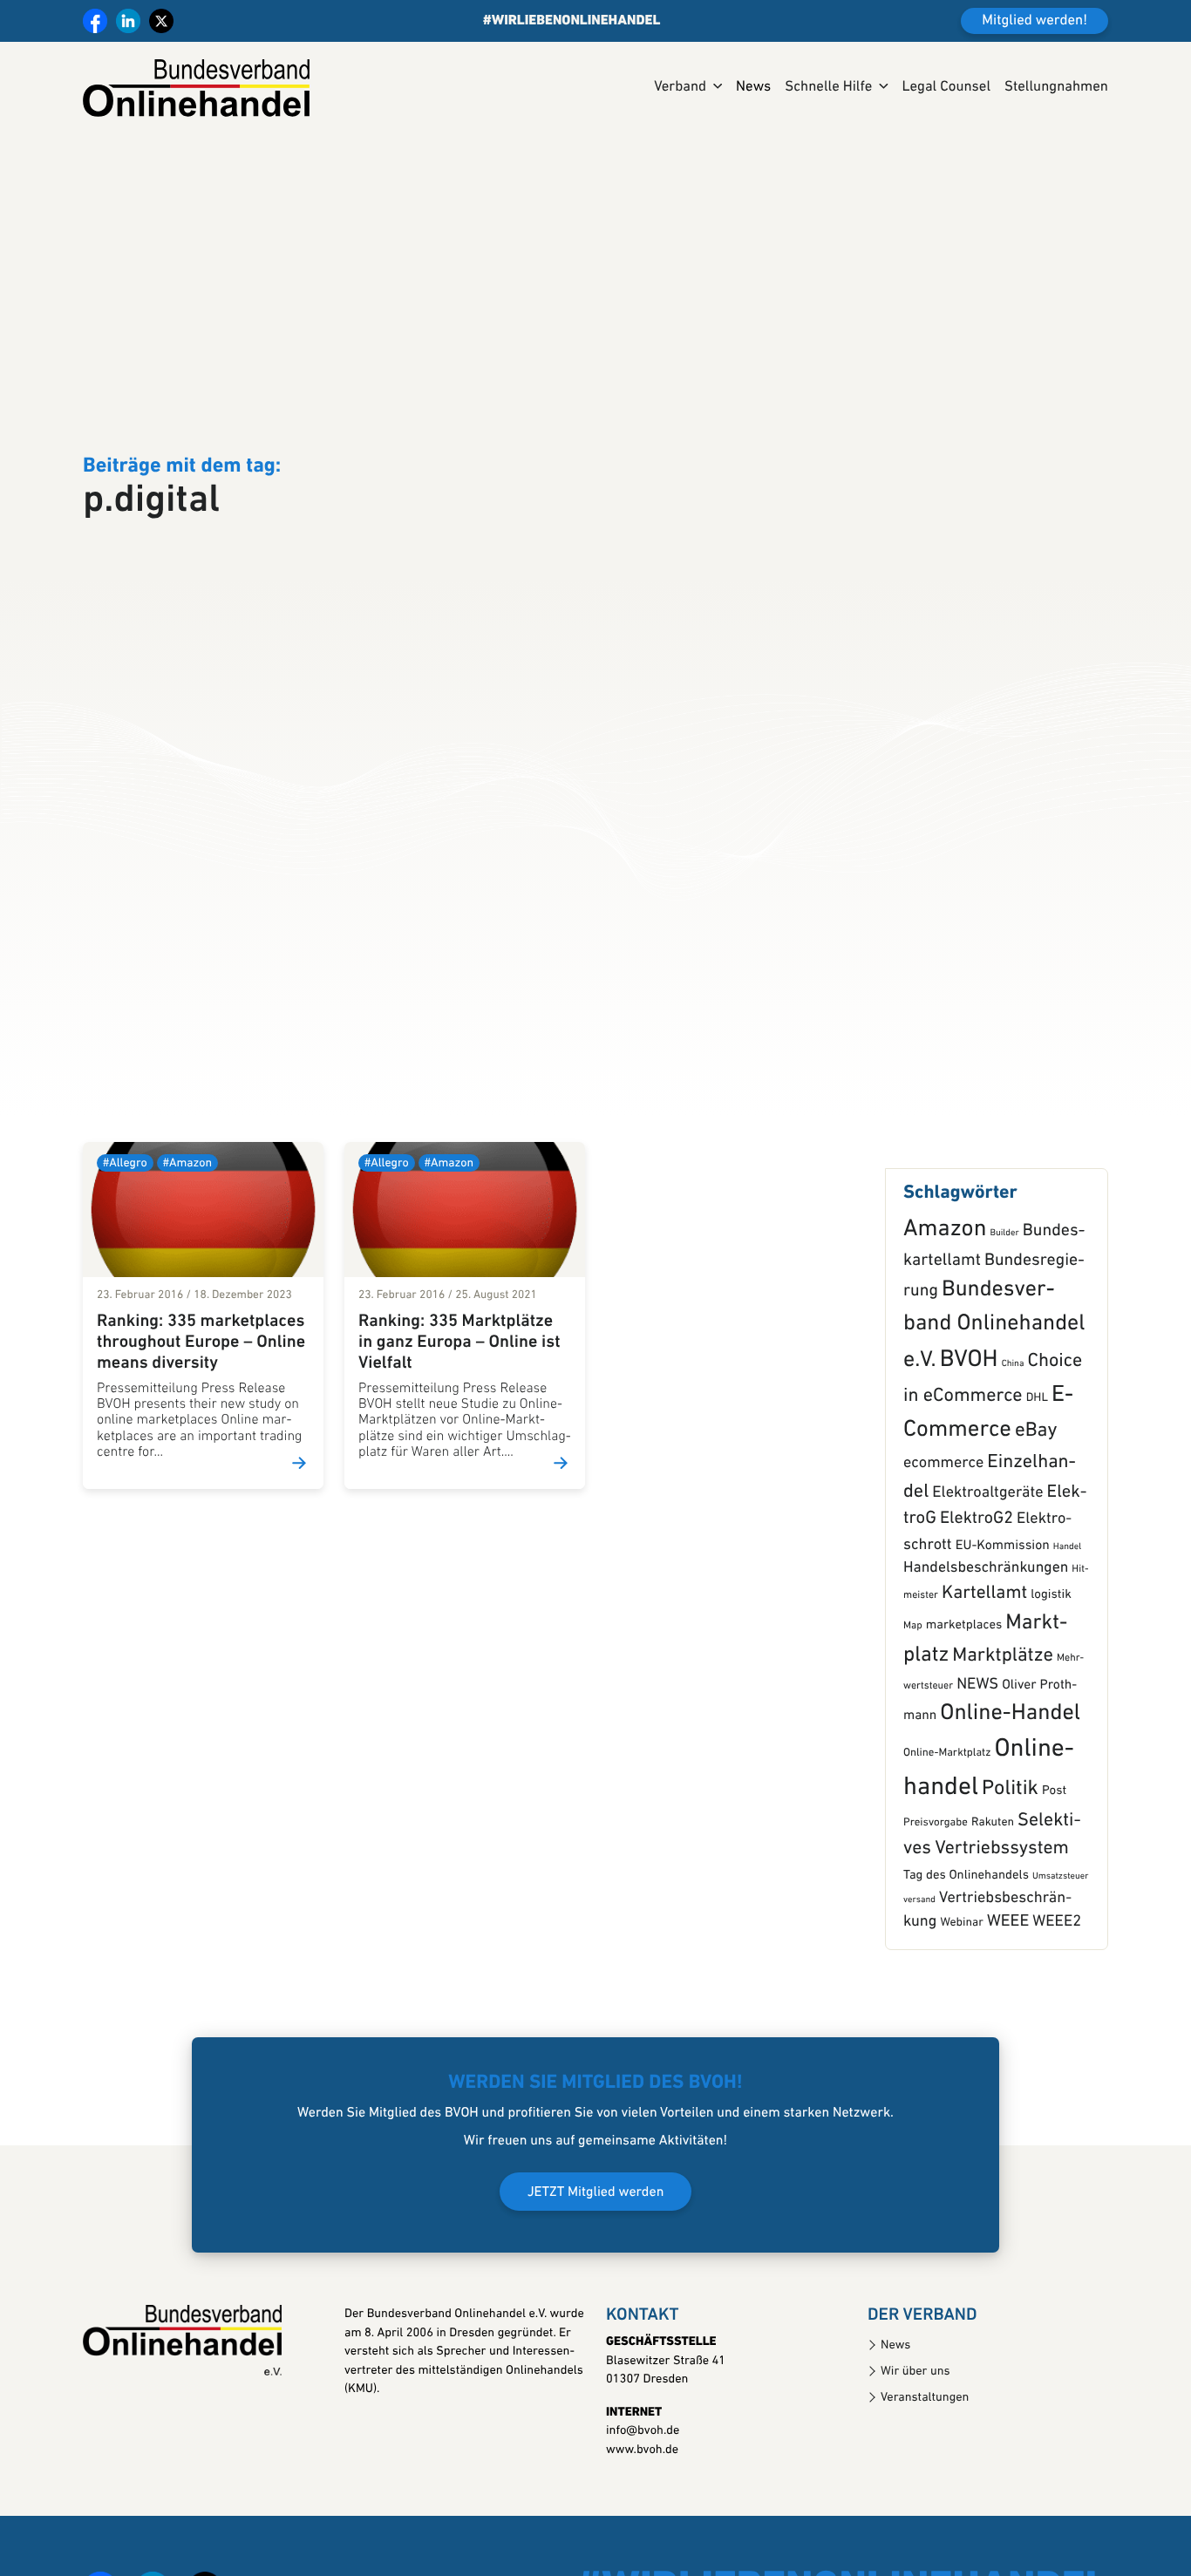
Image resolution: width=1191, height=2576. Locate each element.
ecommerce (943, 1550)
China (1013, 1449)
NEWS (977, 1770)
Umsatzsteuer (1061, 1962)
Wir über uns (915, 2457)
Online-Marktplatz (947, 1839)
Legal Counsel (946, 88)
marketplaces (964, 1712)
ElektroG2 (977, 1605)
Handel (1067, 1633)
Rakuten (993, 1909)
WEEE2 (1057, 2008)
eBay (1036, 1517)
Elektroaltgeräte (987, 1578)
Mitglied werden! (1034, 21)
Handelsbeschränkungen (986, 1654)
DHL (1037, 1485)
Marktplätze (1003, 1742)
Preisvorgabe (936, 1909)
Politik (1010, 1874)
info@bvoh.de (643, 2517)
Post (1054, 1876)
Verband (680, 88)
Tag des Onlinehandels (966, 1961)
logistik (1051, 1681)
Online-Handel (1010, 1800)
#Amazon (187, 1250)
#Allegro (125, 1250)
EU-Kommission (1003, 1632)
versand (919, 1985)
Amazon (945, 1316)
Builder (1004, 1319)
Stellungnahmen (1056, 88)
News (753, 88)
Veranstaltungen (925, 2483)
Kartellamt (984, 1680)
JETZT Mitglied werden (596, 2279)
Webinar (961, 2010)
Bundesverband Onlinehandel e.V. (994, 1411)
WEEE (1008, 2008)
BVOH (969, 1445)
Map (913, 1712)
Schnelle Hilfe (828, 88)
